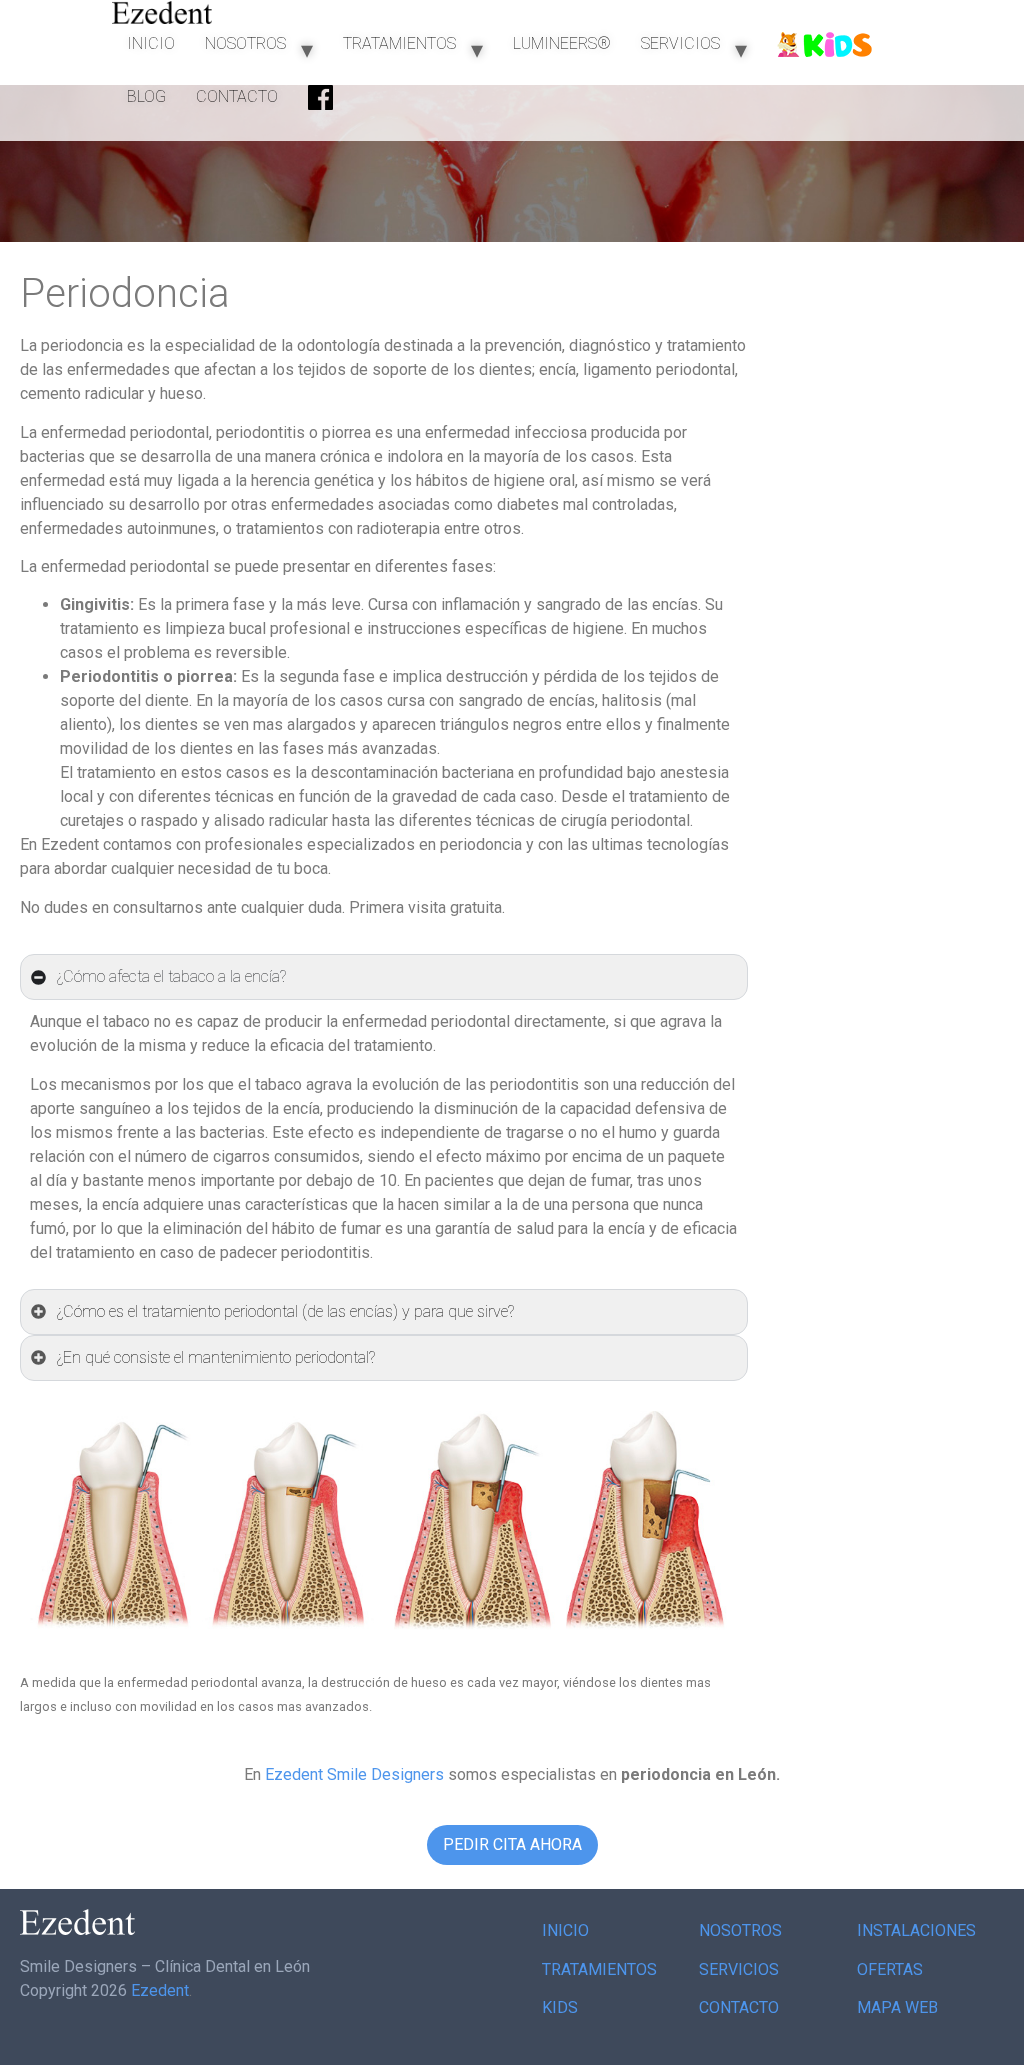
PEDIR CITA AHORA (512, 1844)
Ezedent (160, 1990)
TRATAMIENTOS (399, 43)
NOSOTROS (245, 43)
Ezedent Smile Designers (354, 1774)
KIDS (560, 2007)
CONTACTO (237, 96)
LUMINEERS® (562, 43)
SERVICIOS (680, 43)
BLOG (146, 96)
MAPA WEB (897, 2007)
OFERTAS (890, 1969)
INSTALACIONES (916, 1930)
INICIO (151, 43)
